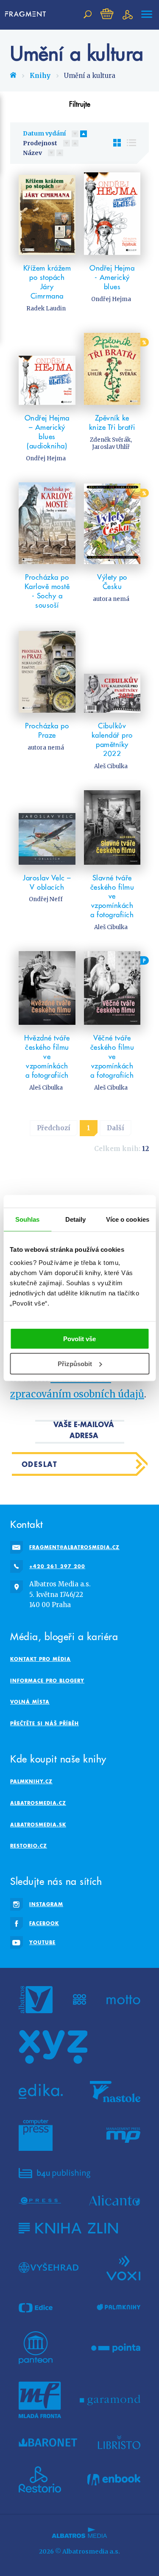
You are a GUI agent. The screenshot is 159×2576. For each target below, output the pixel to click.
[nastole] (115, 2092)
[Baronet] (48, 2442)
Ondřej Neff (46, 899)
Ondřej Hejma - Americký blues (112, 277)
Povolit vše (79, 1339)
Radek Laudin (46, 309)
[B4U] (54, 2173)
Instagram (46, 1904)
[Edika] (41, 2092)
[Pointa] (116, 2348)
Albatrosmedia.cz (38, 1803)
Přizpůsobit (75, 1364)
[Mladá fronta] (40, 2400)
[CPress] (40, 2201)
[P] (112, 988)
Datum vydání (44, 133)
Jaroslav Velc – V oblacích (47, 883)
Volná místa (30, 1702)
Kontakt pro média (40, 1659)
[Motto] (123, 2000)
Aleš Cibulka (111, 766)
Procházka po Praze (47, 730)
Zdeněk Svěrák (110, 440)
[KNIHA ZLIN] (68, 2228)
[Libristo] (119, 2442)
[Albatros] (36, 2000)
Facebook (44, 1923)
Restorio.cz (29, 1846)
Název (32, 153)
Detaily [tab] (76, 1219)
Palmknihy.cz (31, 1781)
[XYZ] (53, 2047)
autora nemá (111, 599)
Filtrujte (80, 104)
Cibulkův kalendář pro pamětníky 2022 (112, 740)
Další (116, 1128)
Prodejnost (40, 143)
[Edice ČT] (36, 2308)
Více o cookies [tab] (128, 1219)
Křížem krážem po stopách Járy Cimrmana (47, 282)
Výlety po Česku (112, 582)
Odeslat (40, 1464)
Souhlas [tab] (28, 1219)
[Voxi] (123, 2267)
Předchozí (54, 1128)
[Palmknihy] (119, 2308)
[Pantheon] (36, 2348)
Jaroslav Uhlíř (111, 447)
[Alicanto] (115, 2201)
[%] (112, 369)
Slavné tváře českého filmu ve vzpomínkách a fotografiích (112, 896)
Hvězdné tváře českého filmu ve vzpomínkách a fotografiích (47, 1057)
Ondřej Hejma (111, 299)
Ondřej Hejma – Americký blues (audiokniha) (47, 432)
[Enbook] (114, 2479)
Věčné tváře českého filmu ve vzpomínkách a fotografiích (112, 1057)
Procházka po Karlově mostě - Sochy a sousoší (47, 591)
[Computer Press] (36, 2135)
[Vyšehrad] (49, 2267)
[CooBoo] (79, 2000)
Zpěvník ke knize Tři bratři (112, 423)
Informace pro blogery (47, 1681)
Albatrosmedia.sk (38, 1825)
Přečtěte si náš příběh (45, 1723)
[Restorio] (40, 2479)
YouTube (42, 1942)
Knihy (40, 76)
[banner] (27, 14)
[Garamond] (110, 2400)
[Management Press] (123, 2135)
